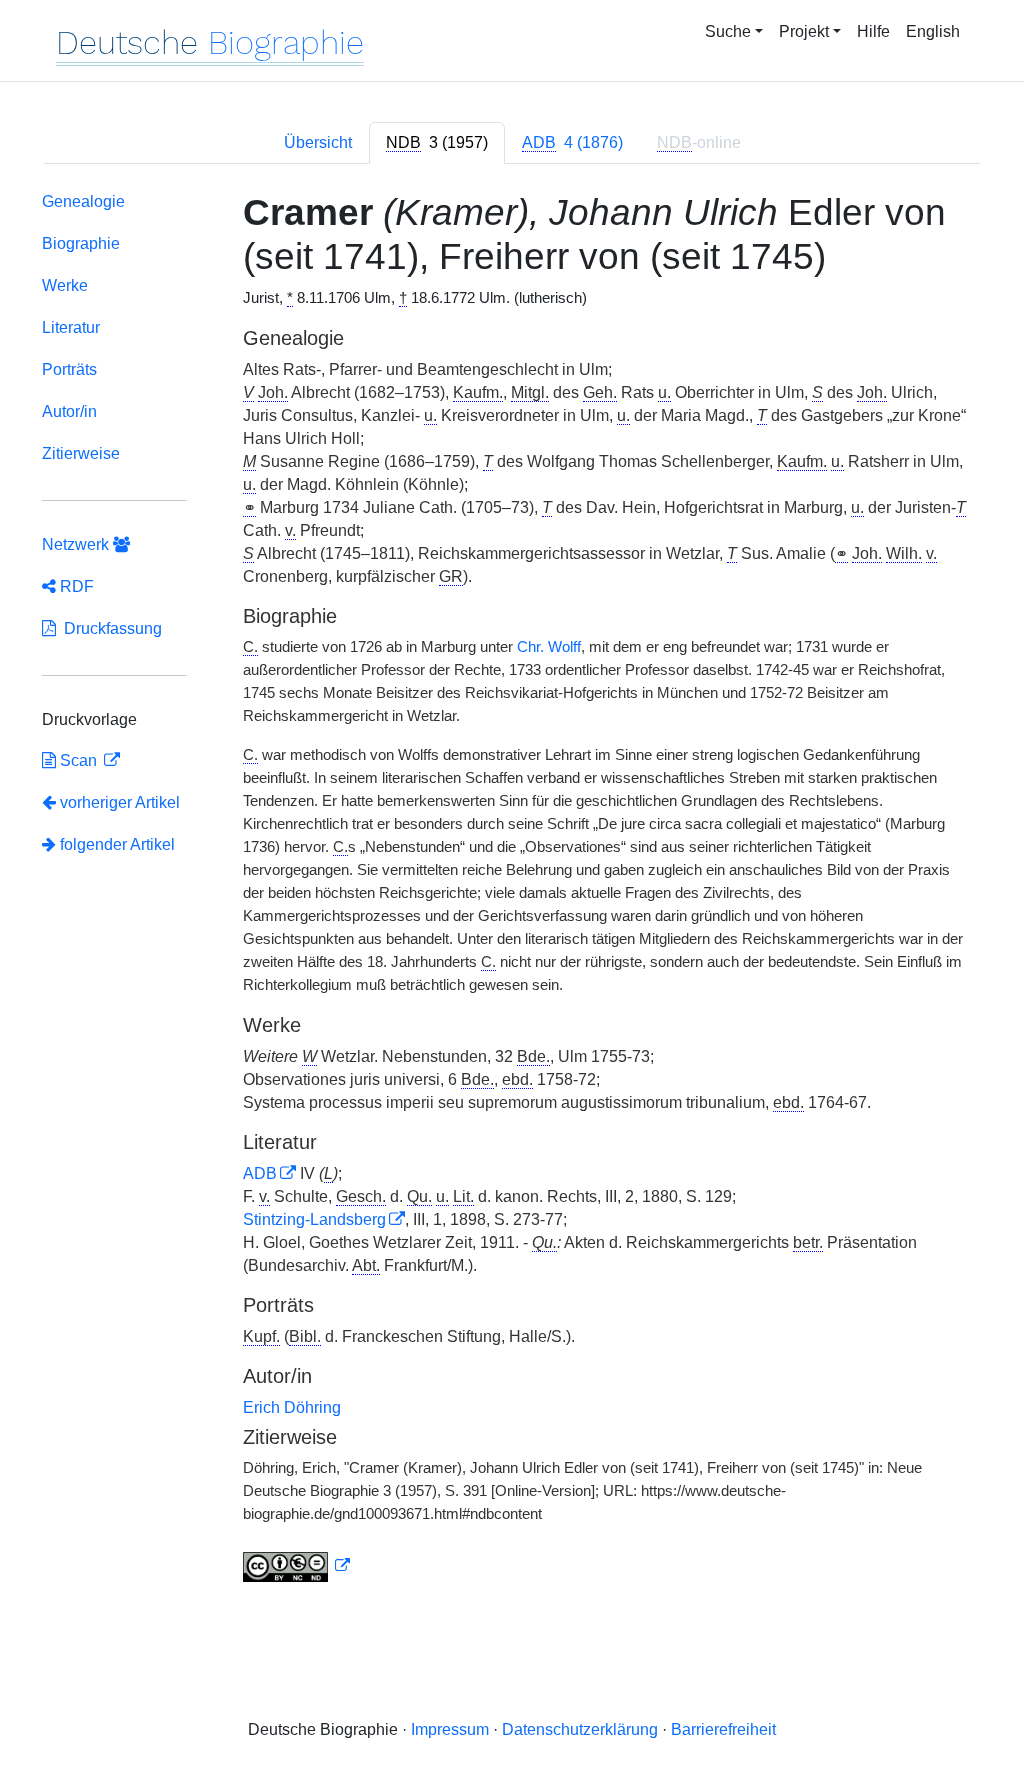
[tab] (437, 143)
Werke (65, 285)
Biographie (81, 243)
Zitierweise (81, 453)
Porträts (69, 369)
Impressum (450, 1729)
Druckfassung (109, 628)
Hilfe (873, 31)
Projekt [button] (804, 31)
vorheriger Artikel (120, 802)
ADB (260, 1173)
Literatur (71, 327)
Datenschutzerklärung (580, 1729)
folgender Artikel (115, 844)
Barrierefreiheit (723, 1729)
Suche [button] (728, 31)
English (933, 31)
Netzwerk (77, 544)
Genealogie (83, 201)
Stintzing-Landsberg (314, 1219)
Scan (78, 760)
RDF (75, 586)
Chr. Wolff (549, 647)
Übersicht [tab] (318, 142)
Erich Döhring (292, 1407)
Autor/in (69, 411)
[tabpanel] (512, 891)
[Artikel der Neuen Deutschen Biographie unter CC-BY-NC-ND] (297, 1566)
